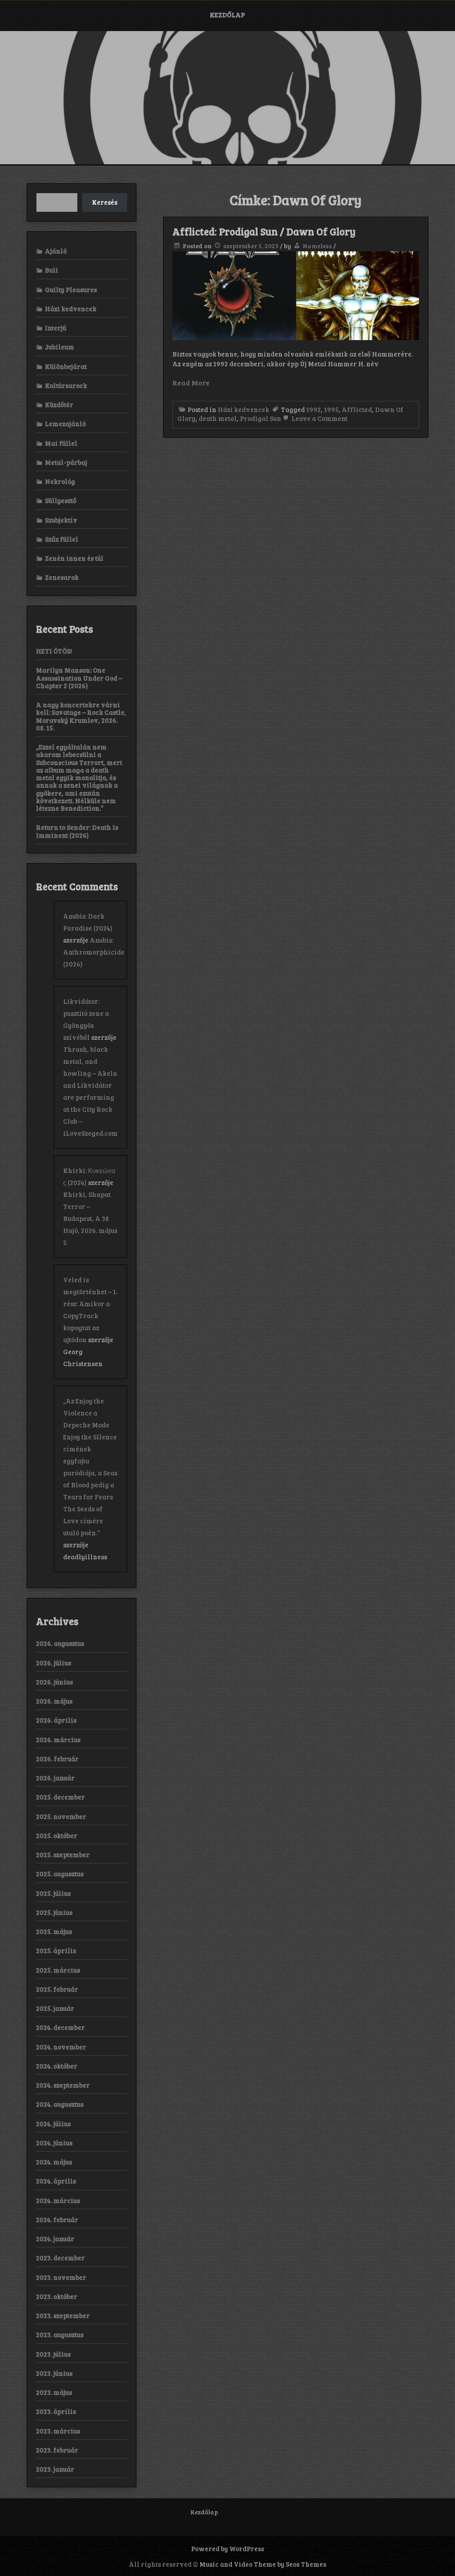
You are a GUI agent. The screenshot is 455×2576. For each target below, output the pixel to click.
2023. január (55, 2469)
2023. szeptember (63, 2315)
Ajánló (56, 251)
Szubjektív (61, 520)
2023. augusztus (60, 2334)
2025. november (61, 1816)
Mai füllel (61, 443)
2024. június (54, 2143)
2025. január (55, 2008)
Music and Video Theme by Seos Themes (263, 2564)
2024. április (56, 2181)
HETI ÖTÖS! (54, 651)
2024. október (57, 2066)
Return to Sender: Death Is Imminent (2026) (77, 831)
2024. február (57, 2219)
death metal (218, 418)
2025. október (57, 1835)
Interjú (56, 328)
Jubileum (60, 347)
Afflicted (357, 409)
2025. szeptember (63, 1855)
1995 (331, 409)
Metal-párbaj (66, 462)
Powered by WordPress (227, 2548)
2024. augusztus (60, 2104)
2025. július (53, 1893)
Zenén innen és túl (74, 558)
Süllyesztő (61, 500)
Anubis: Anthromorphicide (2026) (94, 952)
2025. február (57, 1989)
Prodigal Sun (261, 418)
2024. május (54, 2162)
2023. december (60, 2258)
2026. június (54, 1682)
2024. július (53, 2124)
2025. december (60, 1797)
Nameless (317, 246)
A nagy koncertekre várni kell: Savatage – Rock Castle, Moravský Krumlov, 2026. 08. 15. (81, 716)
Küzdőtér (59, 404)
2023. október (57, 2296)
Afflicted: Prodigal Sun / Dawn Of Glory (264, 231)
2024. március (58, 2200)
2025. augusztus (60, 1874)
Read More (191, 382)
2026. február (57, 1759)
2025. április (56, 1950)
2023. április (56, 2411)
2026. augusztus (60, 1643)
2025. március (58, 1970)
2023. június (54, 2373)
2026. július (54, 1663)
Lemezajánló (65, 424)
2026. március (58, 1740)
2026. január (55, 1778)
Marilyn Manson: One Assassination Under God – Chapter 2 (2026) (79, 678)
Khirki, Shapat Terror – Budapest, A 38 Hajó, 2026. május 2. (90, 1218)
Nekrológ (60, 481)
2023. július (53, 2354)
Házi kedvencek (243, 409)
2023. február (57, 2450)
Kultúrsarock (66, 385)
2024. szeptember (63, 2085)
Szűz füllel (62, 539)
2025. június (54, 1912)
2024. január (55, 2239)
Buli (52, 270)
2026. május (54, 1701)
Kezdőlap (227, 15)
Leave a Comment (319, 418)
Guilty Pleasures (71, 289)
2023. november (61, 2277)
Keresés (105, 202)
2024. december (60, 2027)
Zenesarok (62, 577)
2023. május (54, 2392)
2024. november (61, 2047)
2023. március (58, 2431)
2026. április (56, 1720)
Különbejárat (66, 366)
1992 (313, 409)
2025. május (54, 1931)
